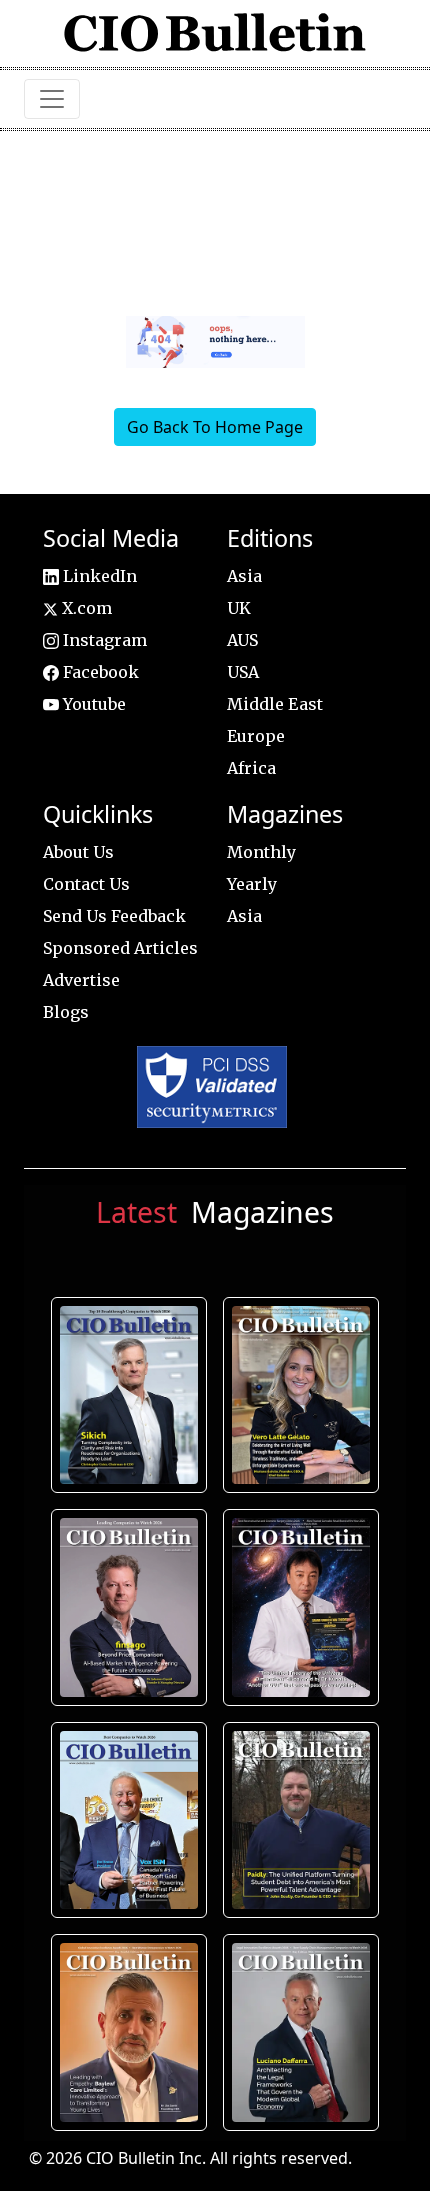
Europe (256, 736)
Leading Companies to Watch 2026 (129, 1608)
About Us (78, 852)
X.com (85, 608)
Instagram (103, 640)
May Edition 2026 (300, 2033)
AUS (242, 640)
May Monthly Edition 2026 (129, 2033)
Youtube (92, 704)
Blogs (66, 1012)
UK (239, 608)
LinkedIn (98, 576)
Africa (251, 768)
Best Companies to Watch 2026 (129, 1820)
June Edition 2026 (301, 1820)
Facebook (99, 672)
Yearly (252, 884)
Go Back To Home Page (215, 427)
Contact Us (86, 884)
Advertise (81, 980)
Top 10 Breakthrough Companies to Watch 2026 (129, 1395)
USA (243, 672)
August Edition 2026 (300, 1395)
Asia (244, 576)
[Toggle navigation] (52, 99)
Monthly (261, 852)
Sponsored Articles (120, 948)
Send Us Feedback (114, 916)
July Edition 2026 (300, 1608)
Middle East (275, 704)
